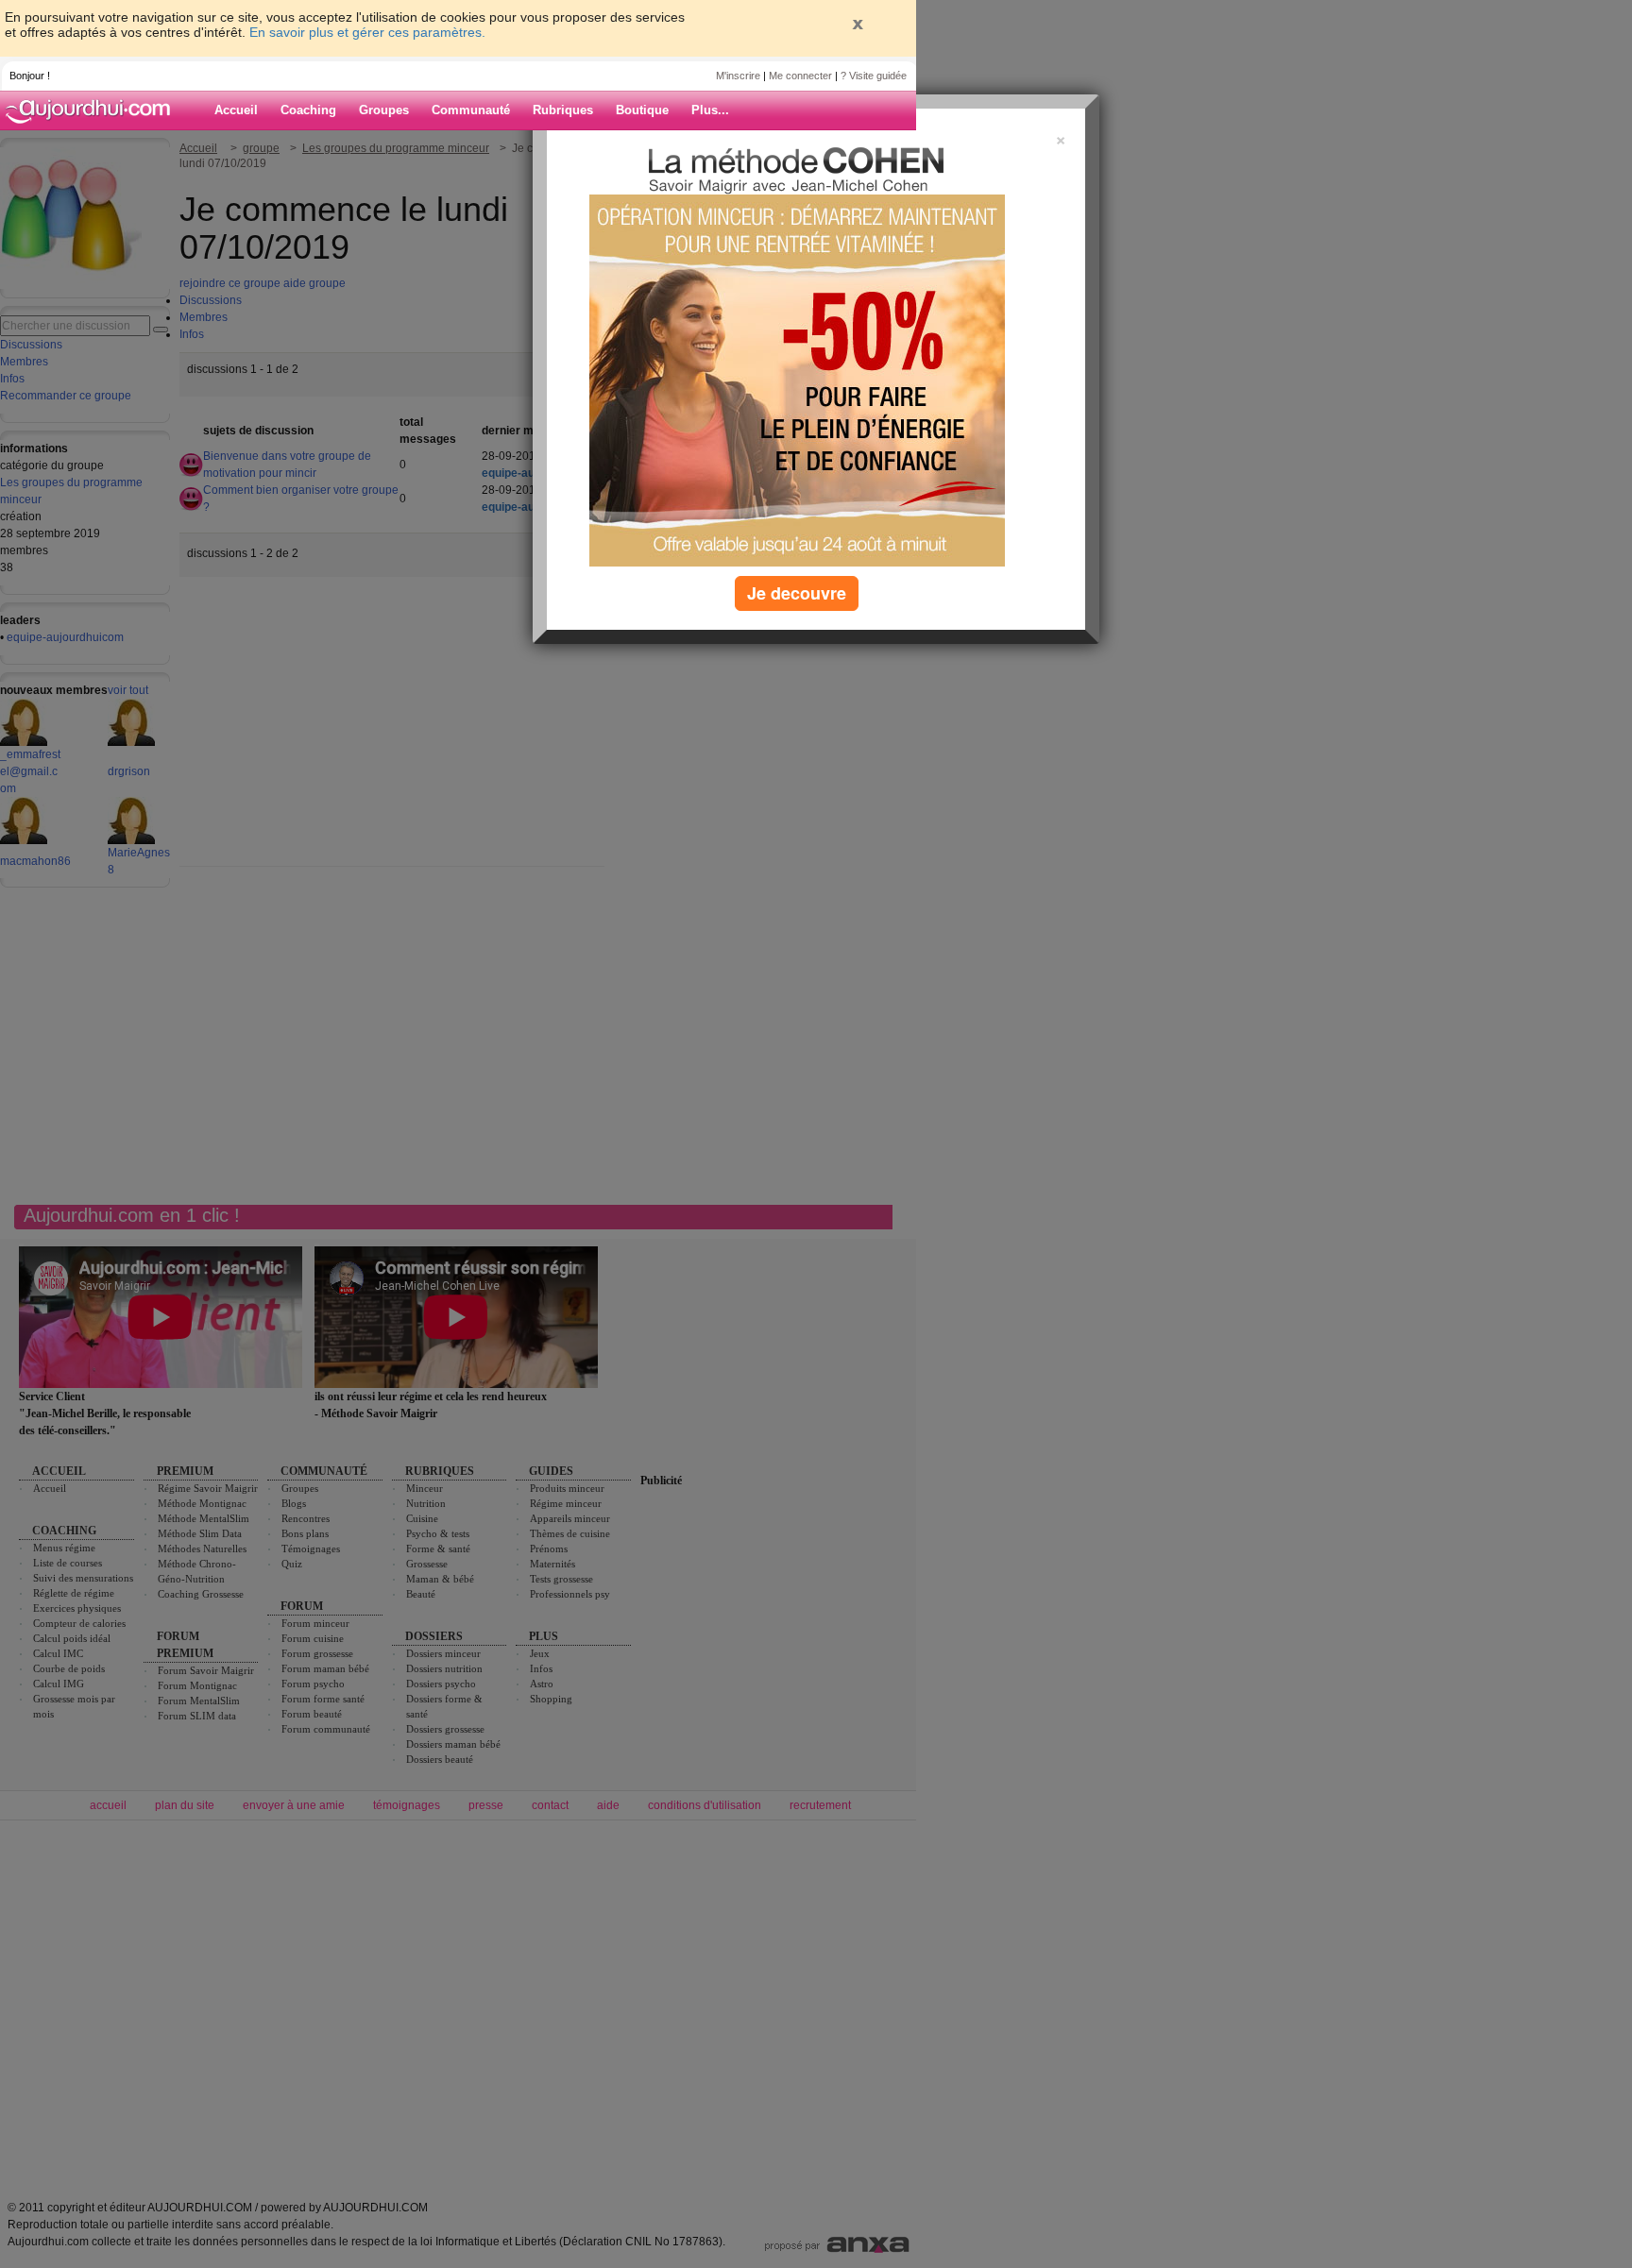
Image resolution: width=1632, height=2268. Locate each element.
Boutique (642, 110)
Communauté (471, 110)
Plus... (710, 110)
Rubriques (563, 110)
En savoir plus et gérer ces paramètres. (367, 32)
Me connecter (800, 76)
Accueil (236, 110)
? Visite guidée (874, 76)
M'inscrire (738, 76)
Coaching (308, 110)
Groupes (384, 110)
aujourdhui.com (93, 110)
